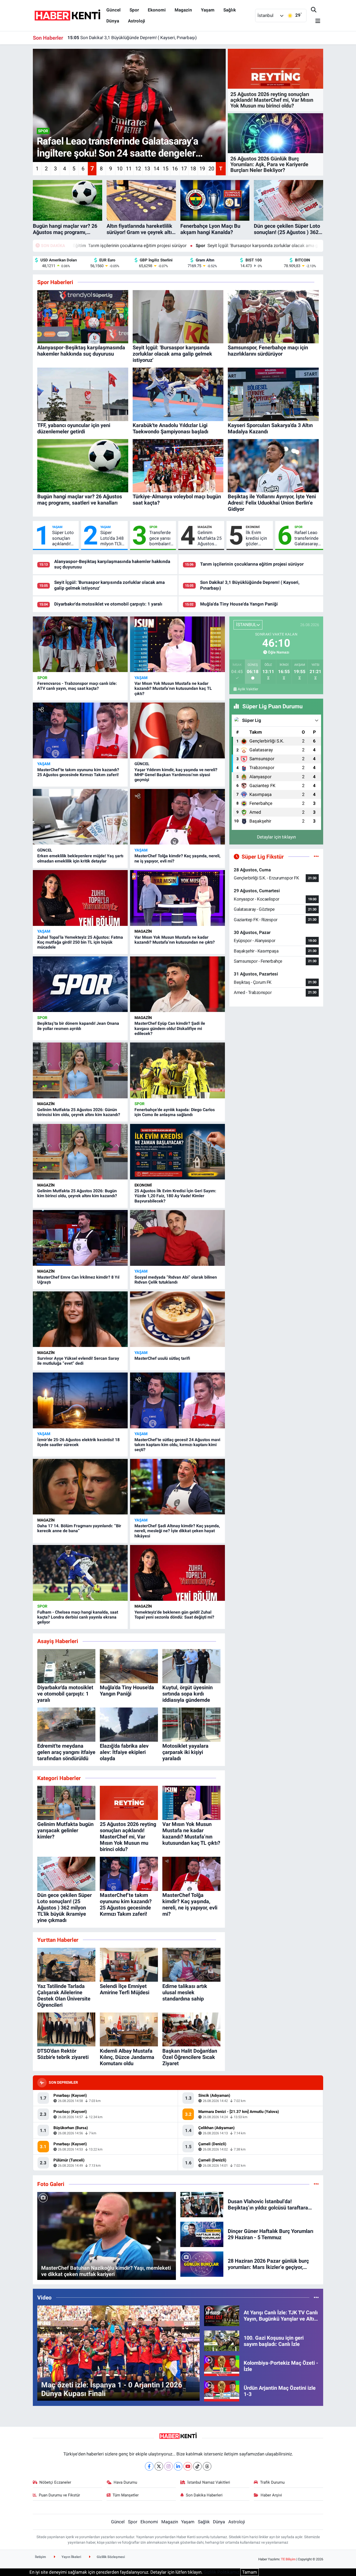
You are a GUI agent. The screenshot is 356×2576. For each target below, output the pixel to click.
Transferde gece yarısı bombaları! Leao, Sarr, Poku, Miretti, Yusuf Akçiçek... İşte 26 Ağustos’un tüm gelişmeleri (160, 538)
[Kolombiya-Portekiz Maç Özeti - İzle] (222, 2365)
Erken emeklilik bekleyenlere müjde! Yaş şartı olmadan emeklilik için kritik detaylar (80, 858)
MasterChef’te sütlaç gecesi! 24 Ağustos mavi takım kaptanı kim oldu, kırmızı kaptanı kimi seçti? (177, 1445)
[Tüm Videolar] (316, 2297)
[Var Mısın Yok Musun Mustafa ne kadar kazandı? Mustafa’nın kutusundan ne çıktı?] (177, 898)
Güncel (113, 10)
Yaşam (208, 10)
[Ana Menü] (316, 21)
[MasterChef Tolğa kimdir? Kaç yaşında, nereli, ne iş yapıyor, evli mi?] (177, 817)
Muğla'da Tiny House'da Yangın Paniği (111, 38)
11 (129, 169)
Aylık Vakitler (248, 689)
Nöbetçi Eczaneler (55, 2482)
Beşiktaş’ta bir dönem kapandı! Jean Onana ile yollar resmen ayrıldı (78, 1026)
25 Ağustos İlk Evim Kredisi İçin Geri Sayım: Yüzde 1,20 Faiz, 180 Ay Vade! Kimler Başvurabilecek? (175, 1196)
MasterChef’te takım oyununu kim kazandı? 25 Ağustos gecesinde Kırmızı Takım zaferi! (78, 772)
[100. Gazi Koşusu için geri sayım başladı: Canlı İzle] (222, 2340)
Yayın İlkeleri (71, 2557)
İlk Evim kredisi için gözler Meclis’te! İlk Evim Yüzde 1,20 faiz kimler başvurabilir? (258, 538)
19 (202, 169)
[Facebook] (149, 2466)
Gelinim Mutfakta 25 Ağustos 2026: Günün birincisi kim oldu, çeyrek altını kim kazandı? (210, 538)
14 (156, 169)
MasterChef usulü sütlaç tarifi (162, 1358)
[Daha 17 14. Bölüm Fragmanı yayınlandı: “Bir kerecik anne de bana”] (80, 1487)
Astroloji (137, 21)
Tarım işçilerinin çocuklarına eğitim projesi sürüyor (252, 564)
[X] (159, 2466)
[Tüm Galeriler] (316, 2184)
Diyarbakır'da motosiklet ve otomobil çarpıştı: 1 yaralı (108, 604)
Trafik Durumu (272, 2482)
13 (147, 169)
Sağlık (230, 10)
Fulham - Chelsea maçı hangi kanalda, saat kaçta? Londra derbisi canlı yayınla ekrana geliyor (78, 1617)
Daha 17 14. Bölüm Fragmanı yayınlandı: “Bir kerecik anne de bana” (79, 1528)
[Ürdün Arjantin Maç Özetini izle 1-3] (222, 2391)
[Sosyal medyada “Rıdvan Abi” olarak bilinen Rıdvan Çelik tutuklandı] (177, 1238)
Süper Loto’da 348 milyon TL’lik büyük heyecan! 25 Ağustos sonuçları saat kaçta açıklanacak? (113, 538)
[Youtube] (188, 2466)
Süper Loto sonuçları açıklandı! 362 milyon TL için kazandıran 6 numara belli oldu (63, 538)
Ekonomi (157, 10)
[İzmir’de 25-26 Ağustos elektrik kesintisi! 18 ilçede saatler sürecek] (80, 1400)
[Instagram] (168, 2466)
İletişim (40, 2557)
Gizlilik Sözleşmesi (110, 2557)
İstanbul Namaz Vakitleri (209, 2482)
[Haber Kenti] (67, 15)
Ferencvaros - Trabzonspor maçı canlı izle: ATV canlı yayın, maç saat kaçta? (77, 686)
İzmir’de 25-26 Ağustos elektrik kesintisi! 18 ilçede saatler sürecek (78, 1442)
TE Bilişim (288, 2559)
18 (193, 169)
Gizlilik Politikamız (221, 2572)
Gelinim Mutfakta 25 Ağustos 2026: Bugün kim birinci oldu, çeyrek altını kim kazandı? (77, 1193)
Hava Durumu (125, 2482)
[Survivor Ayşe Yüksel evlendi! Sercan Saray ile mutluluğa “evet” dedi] (80, 1319)
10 (120, 169)
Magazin (183, 10)
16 (175, 169)
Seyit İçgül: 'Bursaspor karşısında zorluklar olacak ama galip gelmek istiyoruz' (157, 245)
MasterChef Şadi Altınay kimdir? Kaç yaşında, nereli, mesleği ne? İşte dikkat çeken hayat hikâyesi (177, 1531)
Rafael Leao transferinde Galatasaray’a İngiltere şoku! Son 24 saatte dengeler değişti (308, 538)
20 (211, 169)
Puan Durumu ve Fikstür (59, 2495)
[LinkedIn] (178, 2466)
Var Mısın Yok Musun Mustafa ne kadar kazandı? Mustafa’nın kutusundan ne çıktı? (175, 940)
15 (165, 169)
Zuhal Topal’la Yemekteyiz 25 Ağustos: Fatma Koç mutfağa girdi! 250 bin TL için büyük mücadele (80, 942)
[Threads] (207, 2466)
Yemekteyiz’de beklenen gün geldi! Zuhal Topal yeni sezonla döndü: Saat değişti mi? (174, 1615)
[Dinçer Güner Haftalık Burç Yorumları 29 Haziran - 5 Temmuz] (202, 2234)
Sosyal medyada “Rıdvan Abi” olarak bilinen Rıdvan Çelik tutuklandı (176, 1280)
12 (138, 169)
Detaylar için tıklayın (276, 837)
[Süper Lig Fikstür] (316, 856)
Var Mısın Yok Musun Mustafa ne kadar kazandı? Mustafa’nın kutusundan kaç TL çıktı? (173, 688)
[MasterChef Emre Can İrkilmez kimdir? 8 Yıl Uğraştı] (80, 1238)
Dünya (113, 21)
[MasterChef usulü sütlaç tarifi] (177, 1319)
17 (184, 169)
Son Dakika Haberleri (204, 2495)
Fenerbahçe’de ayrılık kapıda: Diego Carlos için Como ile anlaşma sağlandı (175, 1112)
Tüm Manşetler (126, 2495)
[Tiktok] (197, 2466)
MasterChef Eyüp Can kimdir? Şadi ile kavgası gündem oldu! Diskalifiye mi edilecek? (170, 1028)
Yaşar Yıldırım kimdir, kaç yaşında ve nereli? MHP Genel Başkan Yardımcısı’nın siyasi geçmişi (176, 775)
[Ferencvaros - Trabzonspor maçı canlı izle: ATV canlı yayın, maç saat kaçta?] (80, 644)
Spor (134, 10)
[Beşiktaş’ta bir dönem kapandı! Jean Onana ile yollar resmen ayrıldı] (80, 984)
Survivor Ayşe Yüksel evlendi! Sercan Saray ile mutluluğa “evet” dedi (78, 1361)
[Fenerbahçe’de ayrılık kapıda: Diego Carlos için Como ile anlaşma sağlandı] (177, 1070)
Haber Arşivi (271, 2495)
